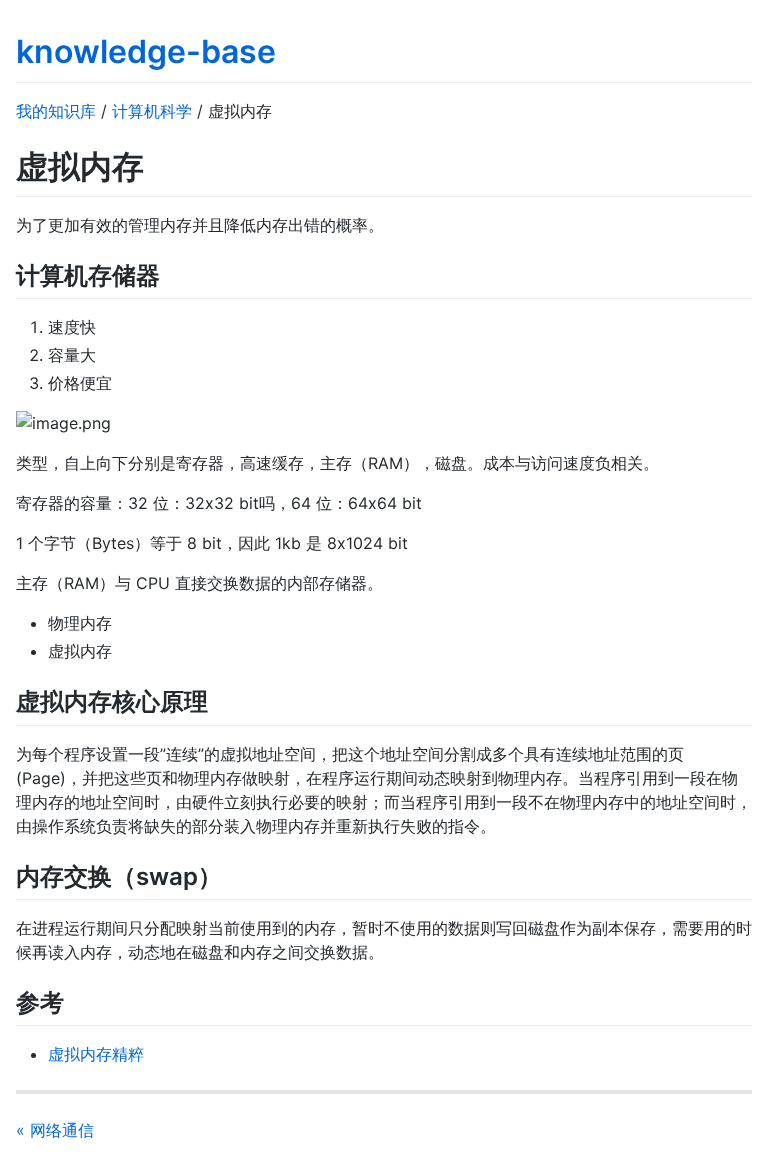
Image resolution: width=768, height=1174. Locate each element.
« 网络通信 (55, 1130)
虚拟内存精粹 (96, 1054)
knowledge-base (146, 51)
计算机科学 (152, 111)
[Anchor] (172, 273)
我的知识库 (56, 111)
